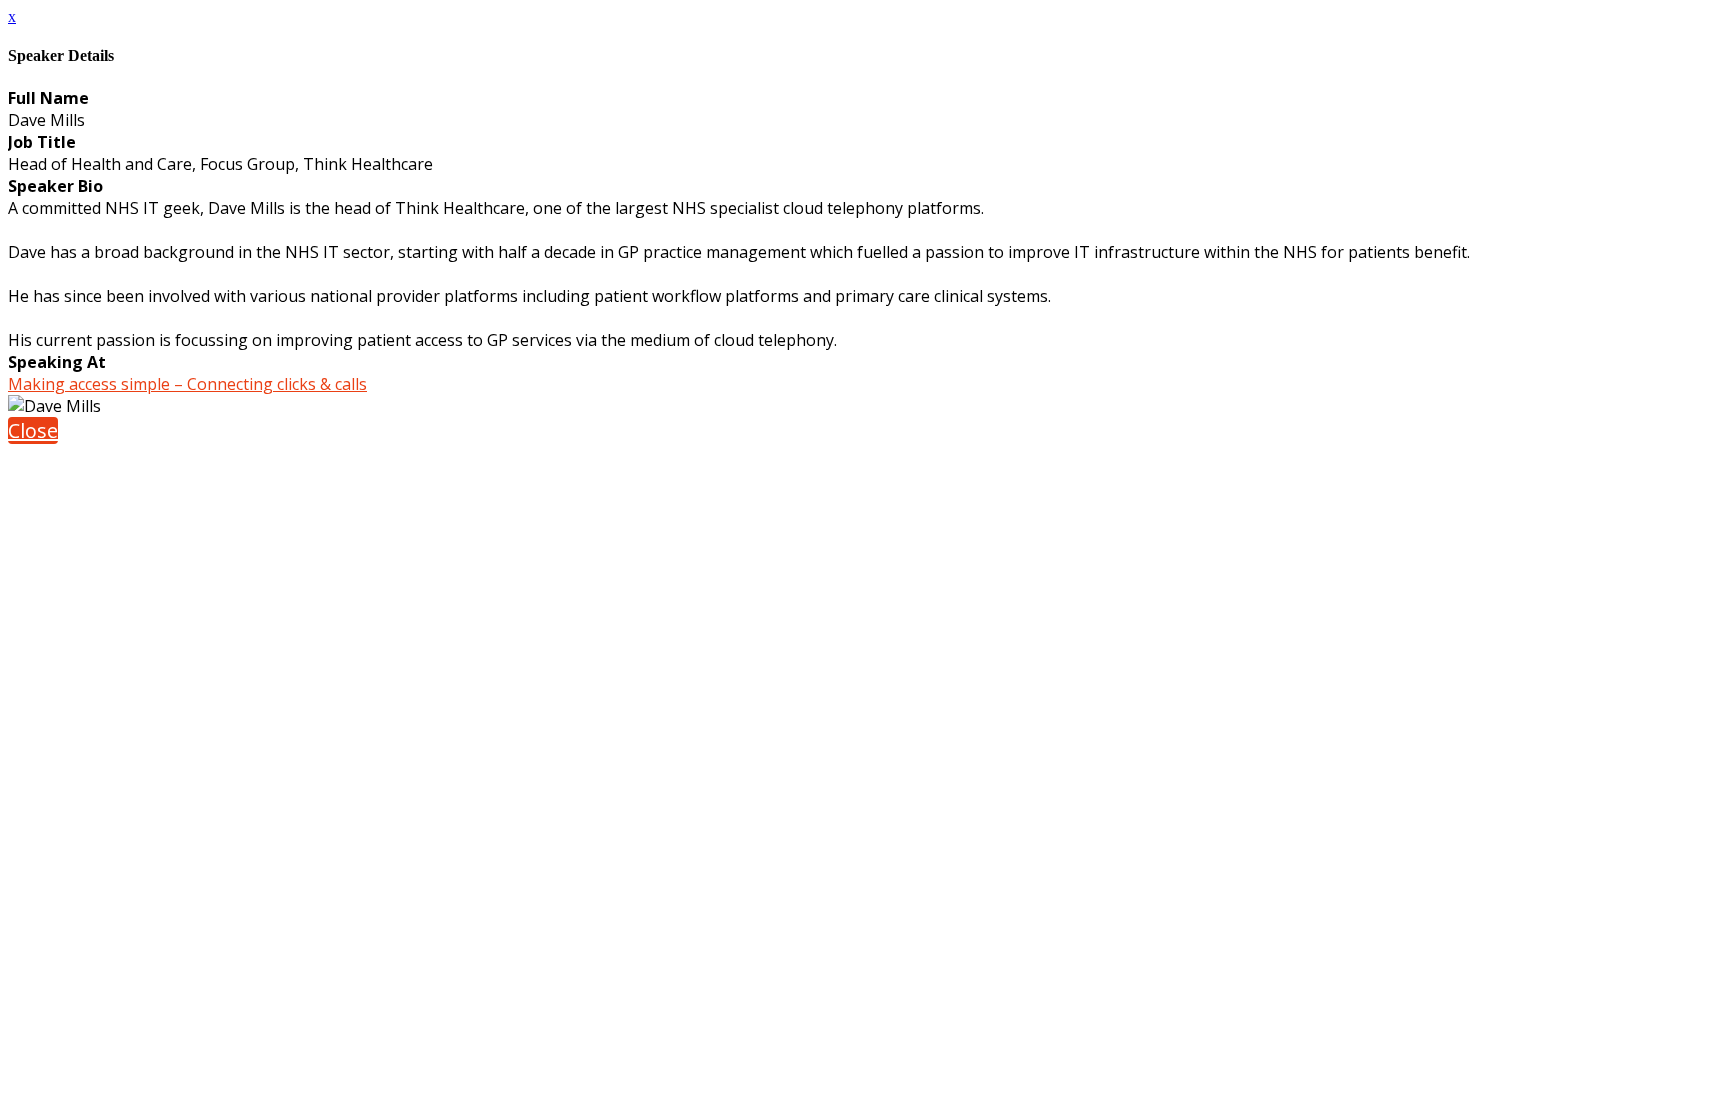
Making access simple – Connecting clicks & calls (187, 384)
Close (33, 430)
